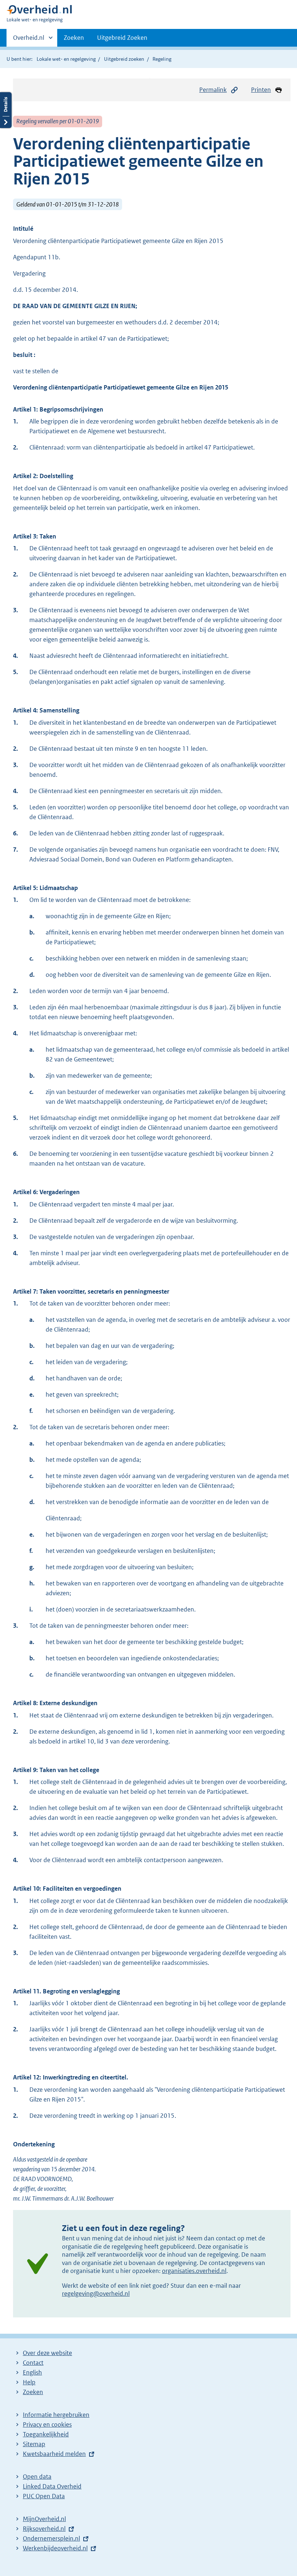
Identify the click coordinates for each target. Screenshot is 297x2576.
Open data (37, 2477)
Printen (261, 90)
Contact (33, 2363)
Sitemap (34, 2444)
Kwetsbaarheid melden (54, 2454)
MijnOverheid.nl (44, 2519)
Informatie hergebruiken (56, 2415)
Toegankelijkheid (46, 2434)
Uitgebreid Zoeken (122, 38)
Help (29, 2382)
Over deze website (47, 2353)
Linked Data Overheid (52, 2486)
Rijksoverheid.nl (44, 2529)
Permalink (213, 90)
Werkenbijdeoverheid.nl (55, 2548)
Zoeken (74, 38)
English (32, 2372)
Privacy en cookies (47, 2424)
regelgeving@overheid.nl (96, 2294)
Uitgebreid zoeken (124, 59)
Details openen (6, 110)
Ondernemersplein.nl (51, 2538)
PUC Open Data (44, 2496)
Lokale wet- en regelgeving (66, 59)
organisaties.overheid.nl (194, 2271)
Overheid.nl (29, 40)
